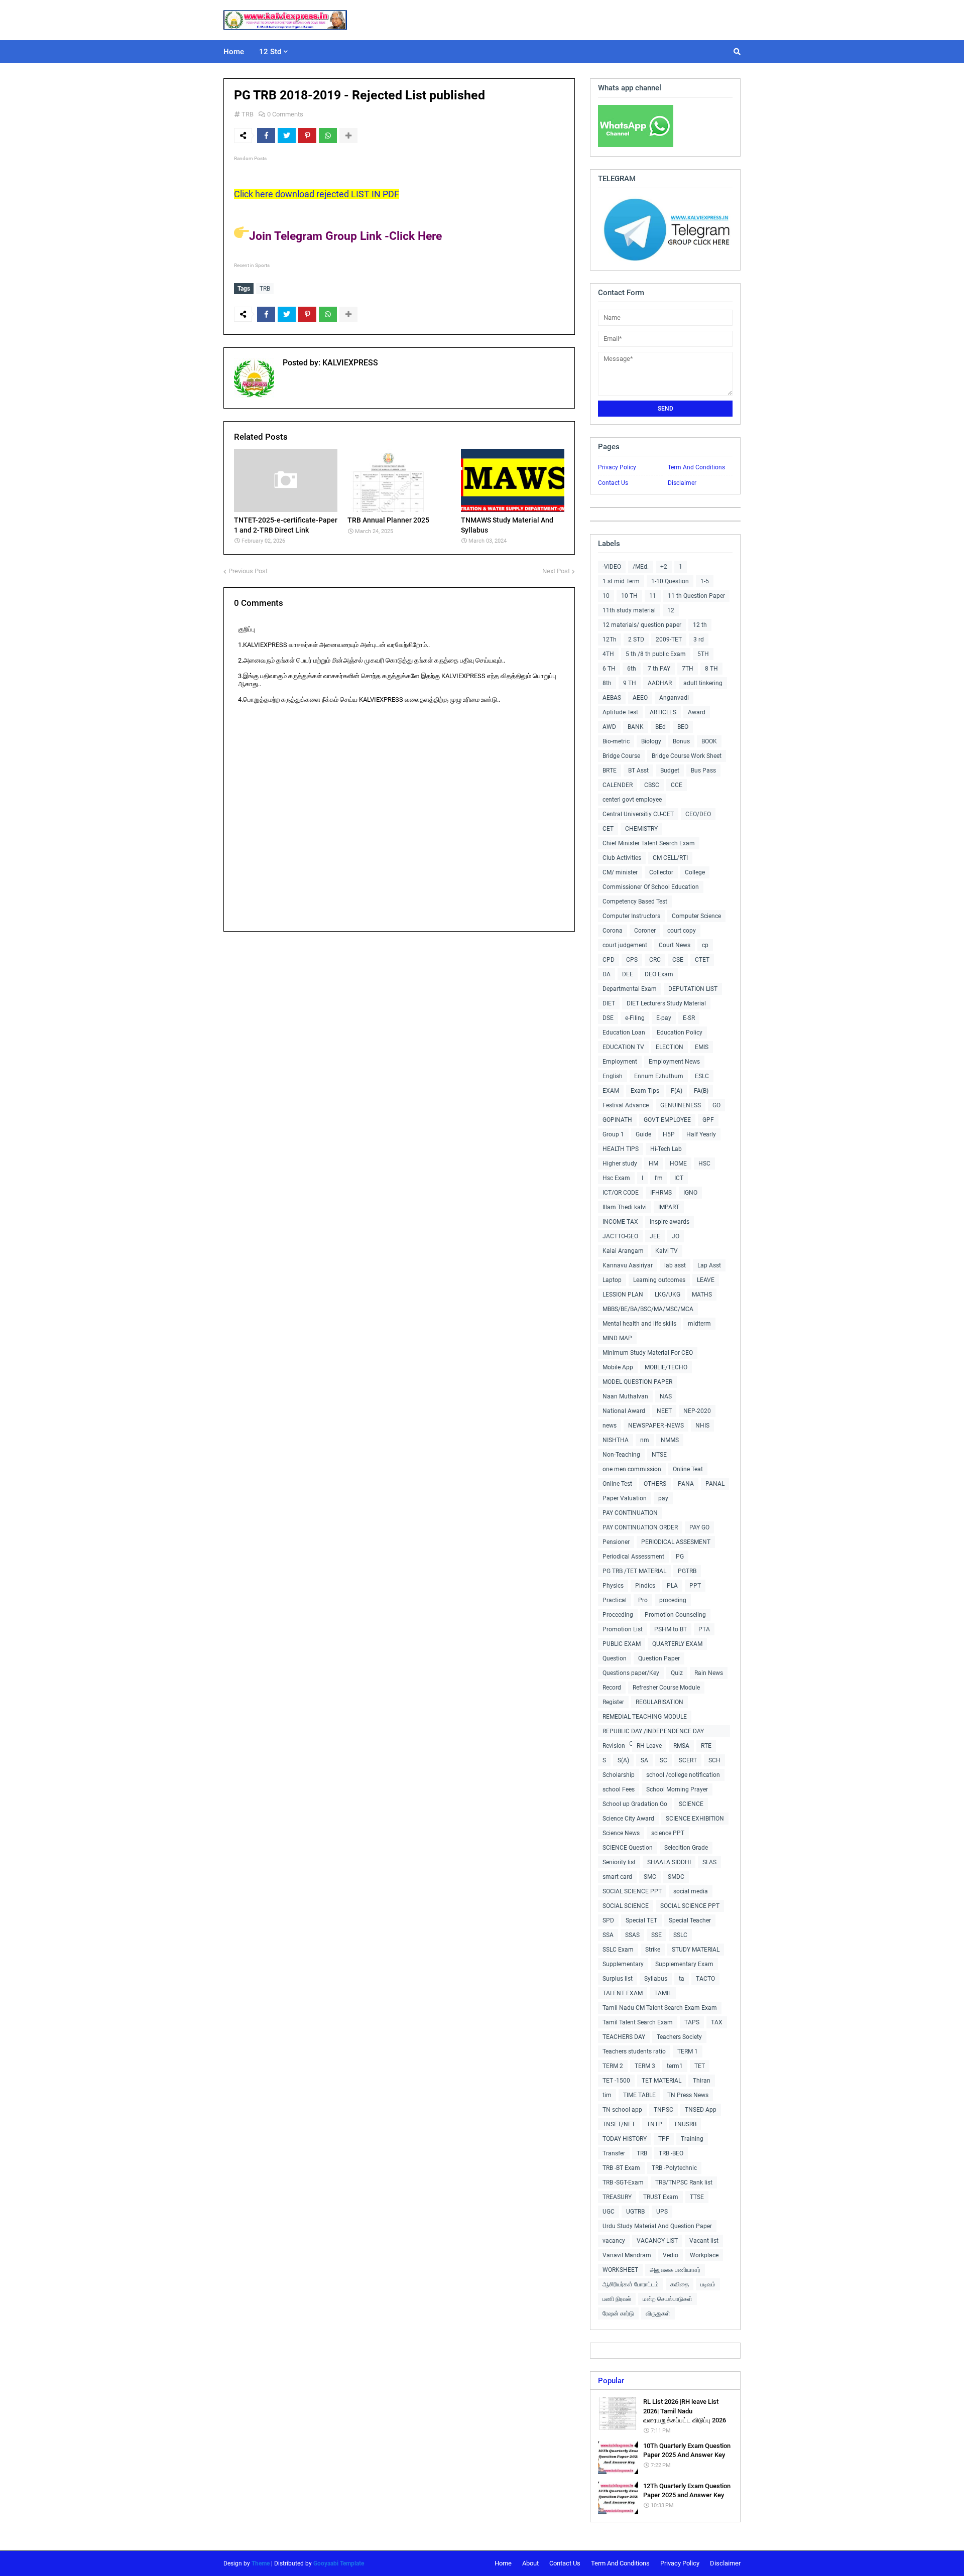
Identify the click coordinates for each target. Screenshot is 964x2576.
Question (615, 1658)
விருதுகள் (658, 2313)
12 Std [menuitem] (270, 52)
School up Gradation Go (635, 1804)
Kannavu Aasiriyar (628, 1265)
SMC (650, 1877)
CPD (609, 960)
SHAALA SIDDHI (669, 1862)
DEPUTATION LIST (693, 989)
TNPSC (664, 2110)
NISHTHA (616, 1440)
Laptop (612, 1280)
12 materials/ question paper (642, 625)
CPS (632, 960)
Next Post (556, 571)
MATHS (702, 1295)
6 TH (609, 669)
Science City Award (628, 1819)
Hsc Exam (616, 1178)
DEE (628, 974)
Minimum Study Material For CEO (648, 1353)
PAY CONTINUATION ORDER (640, 1527)
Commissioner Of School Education (651, 887)
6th (632, 669)
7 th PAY (659, 669)
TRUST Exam (661, 2197)
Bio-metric (616, 741)
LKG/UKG (668, 1295)
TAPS (692, 2022)
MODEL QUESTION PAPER (637, 1382)
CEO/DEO (698, 814)
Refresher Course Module (666, 1688)
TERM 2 (613, 2066)
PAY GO (699, 1527)
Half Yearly (701, 1134)
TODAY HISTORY (625, 2139)
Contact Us (613, 483)
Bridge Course (621, 756)
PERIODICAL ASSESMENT (676, 1542)
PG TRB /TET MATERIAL (634, 1571)
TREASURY (617, 2197)
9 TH (630, 683)
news (610, 1426)
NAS (666, 1396)
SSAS (632, 1935)
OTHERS (655, 1484)
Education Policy (680, 1033)
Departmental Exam (630, 989)
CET (608, 829)
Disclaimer (682, 483)
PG (680, 1557)
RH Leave (649, 1746)
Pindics (645, 1586)
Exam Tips (645, 1091)
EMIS (702, 1047)
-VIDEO (612, 567)
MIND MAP (617, 1338)
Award (697, 712)
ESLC (702, 1076)
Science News (621, 1833)
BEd (660, 727)
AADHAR (660, 683)
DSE (608, 1018)
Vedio (671, 2255)
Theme (261, 2563)
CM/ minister (620, 872)
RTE (706, 1746)
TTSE (697, 2197)
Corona (613, 931)
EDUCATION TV (623, 1047)
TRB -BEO (671, 2153)
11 (653, 596)
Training (692, 2139)
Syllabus (656, 1979)
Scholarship (619, 1775)
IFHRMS (661, 1193)
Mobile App (618, 1367)
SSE (656, 1935)
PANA (686, 1484)
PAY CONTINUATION (630, 1513)
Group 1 (613, 1134)
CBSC (652, 785)
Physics (613, 1586)
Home (503, 2563)
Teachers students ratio (634, 2051)
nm (645, 1440)
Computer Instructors (631, 916)
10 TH (629, 596)
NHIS (702, 1426)
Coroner (645, 931)
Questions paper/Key (631, 1673)
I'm (659, 1178)
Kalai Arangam (623, 1251)
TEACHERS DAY (624, 2037)
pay (663, 1498)
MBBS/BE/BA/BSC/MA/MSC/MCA (648, 1309)
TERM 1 (688, 2051)
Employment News (674, 1062)
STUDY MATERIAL (696, 1950)
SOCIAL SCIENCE (626, 1906)
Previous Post (248, 571)
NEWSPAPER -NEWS (656, 1426)
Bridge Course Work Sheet (687, 756)
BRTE (610, 770)
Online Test (617, 1484)
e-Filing (635, 1018)
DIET (609, 1003)
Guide (643, 1134)
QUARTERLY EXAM (677, 1644)
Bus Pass (703, 770)
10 (606, 596)
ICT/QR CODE (621, 1193)
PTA (704, 1629)
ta (682, 1979)
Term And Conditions (696, 467)
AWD (609, 727)
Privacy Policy (617, 467)
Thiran (702, 2081)
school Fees (619, 1789)
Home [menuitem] (234, 52)
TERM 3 (645, 2066)
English (613, 1076)
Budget (670, 770)
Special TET (641, 1920)
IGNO (690, 1193)
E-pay (664, 1018)
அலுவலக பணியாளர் (675, 2270)
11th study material (629, 610)
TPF (664, 2139)
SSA (608, 1935)
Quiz (677, 1673)
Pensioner (616, 1542)
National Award (624, 1411)
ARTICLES (663, 712)
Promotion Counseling (675, 1615)
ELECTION (670, 1047)
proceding (673, 1600)
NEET (664, 1411)
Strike (653, 1950)
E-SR (689, 1018)
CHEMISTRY (641, 829)
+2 (664, 567)
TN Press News (688, 2095)
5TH (703, 654)
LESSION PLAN (623, 1295)
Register (613, 1702)
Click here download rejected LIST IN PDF (317, 194)
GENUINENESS (681, 1105)
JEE (655, 1236)
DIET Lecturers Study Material (666, 1003)
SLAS (709, 1862)
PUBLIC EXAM (622, 1644)
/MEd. (641, 567)
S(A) (623, 1760)
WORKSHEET (620, 2270)
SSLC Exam (618, 1950)
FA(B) (701, 1091)
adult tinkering (703, 683)
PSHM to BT (671, 1629)
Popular (611, 2381)
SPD (608, 1920)
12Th (610, 639)
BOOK (709, 741)
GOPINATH (617, 1120)
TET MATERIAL (661, 2081)
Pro (643, 1600)
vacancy (614, 2241)
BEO (683, 727)
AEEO (640, 698)
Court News (675, 945)
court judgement (625, 945)
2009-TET (669, 639)
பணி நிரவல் (617, 2299)
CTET (702, 960)
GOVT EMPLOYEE (667, 1120)
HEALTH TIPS (621, 1149)
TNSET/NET (619, 2124)
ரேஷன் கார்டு (618, 2313)
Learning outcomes (659, 1280)
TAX (717, 2022)
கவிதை (680, 2284)
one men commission (632, 1469)
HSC (704, 1164)
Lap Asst (709, 1265)
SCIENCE (691, 1804)
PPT (695, 1586)
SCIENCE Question (628, 1848)
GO (716, 1105)
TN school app (622, 2110)
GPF (708, 1120)
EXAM (611, 1091)
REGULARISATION (659, 1702)
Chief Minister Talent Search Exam (649, 843)
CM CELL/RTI (670, 858)
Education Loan (624, 1033)
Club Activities (622, 858)
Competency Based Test (635, 901)
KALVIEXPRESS (349, 363)
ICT (679, 1178)
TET (700, 2066)
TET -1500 (616, 2081)
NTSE (659, 1455)
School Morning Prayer (677, 1789)
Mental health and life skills (639, 1324)
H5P (669, 1134)
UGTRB (635, 2212)
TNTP (654, 2124)
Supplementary (623, 1964)
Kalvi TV (667, 1251)
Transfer (614, 2153)
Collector (661, 872)
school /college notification (683, 1775)
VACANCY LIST (657, 2241)
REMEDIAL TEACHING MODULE (645, 1717)
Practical (615, 1600)
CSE (678, 960)
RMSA (681, 1746)
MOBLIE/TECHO (666, 1367)
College (695, 872)
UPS (662, 2212)
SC (664, 1760)
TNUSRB (685, 2124)
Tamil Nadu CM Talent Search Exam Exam (660, 2008)
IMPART (669, 1207)
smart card (617, 1877)
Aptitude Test (620, 712)
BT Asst (638, 770)
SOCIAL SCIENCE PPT (632, 1891)
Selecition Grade (686, 1848)
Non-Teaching (621, 1455)
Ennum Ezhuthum (659, 1076)
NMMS (670, 1440)
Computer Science (696, 916)
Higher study (620, 1164)
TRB (248, 114)
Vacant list (704, 2241)
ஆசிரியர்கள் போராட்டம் (631, 2284)
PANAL (715, 1484)
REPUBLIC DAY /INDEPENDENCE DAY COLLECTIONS (653, 1732)
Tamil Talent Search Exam (638, 2022)
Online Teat (688, 1469)
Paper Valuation (625, 1498)
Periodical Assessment (633, 1557)
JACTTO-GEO (620, 1236)
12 (671, 610)
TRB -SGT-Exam (623, 2182)
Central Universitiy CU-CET (638, 814)
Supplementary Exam (684, 1964)
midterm (699, 1324)
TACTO (705, 1979)
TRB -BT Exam (621, 2168)
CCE (677, 785)
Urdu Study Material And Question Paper (657, 2226)
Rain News (709, 1673)
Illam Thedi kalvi (625, 1207)
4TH (608, 654)
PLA (672, 1586)
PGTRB (687, 1571)
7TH (688, 669)
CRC (655, 960)
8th (607, 683)
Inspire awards (670, 1222)
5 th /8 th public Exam (656, 654)
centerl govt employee (632, 800)
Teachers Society (679, 2037)
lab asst (675, 1265)
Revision (614, 1746)
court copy (682, 931)
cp (705, 945)
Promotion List (623, 1629)
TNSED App (701, 2110)
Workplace (704, 2255)
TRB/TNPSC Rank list (684, 2182)
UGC (609, 2212)
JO (676, 1236)
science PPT (668, 1833)
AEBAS (612, 698)
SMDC (676, 1877)
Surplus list (618, 1979)
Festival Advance (626, 1105)
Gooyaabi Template (339, 2563)
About (530, 2563)
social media (691, 1891)
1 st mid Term (621, 581)
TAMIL (663, 1993)
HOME (678, 1164)
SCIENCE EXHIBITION (695, 1819)
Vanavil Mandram (627, 2255)
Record (612, 1688)
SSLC (680, 1935)
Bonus (681, 741)
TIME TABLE (639, 2095)
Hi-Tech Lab (666, 1149)
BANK (636, 727)
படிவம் (708, 2284)
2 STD (636, 639)
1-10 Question (670, 581)
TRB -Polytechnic (674, 2168)
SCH (714, 1760)
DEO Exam (659, 974)
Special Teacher (690, 1920)
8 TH (711, 669)
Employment (620, 1062)
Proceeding (618, 1615)
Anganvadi (674, 698)
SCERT (688, 1760)
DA (607, 974)
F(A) (677, 1091)
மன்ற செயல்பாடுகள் (668, 2299)
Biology (651, 741)
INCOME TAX (620, 1222)
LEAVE (706, 1280)
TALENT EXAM (623, 1993)
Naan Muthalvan (625, 1396)
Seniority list (619, 1862)
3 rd (699, 639)
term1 (675, 2066)
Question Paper (659, 1658)
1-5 (705, 581)
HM (653, 1164)
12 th (700, 625)
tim (607, 2095)
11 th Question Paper (696, 596)
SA (644, 1760)
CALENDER (618, 785)
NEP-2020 (697, 1411)
